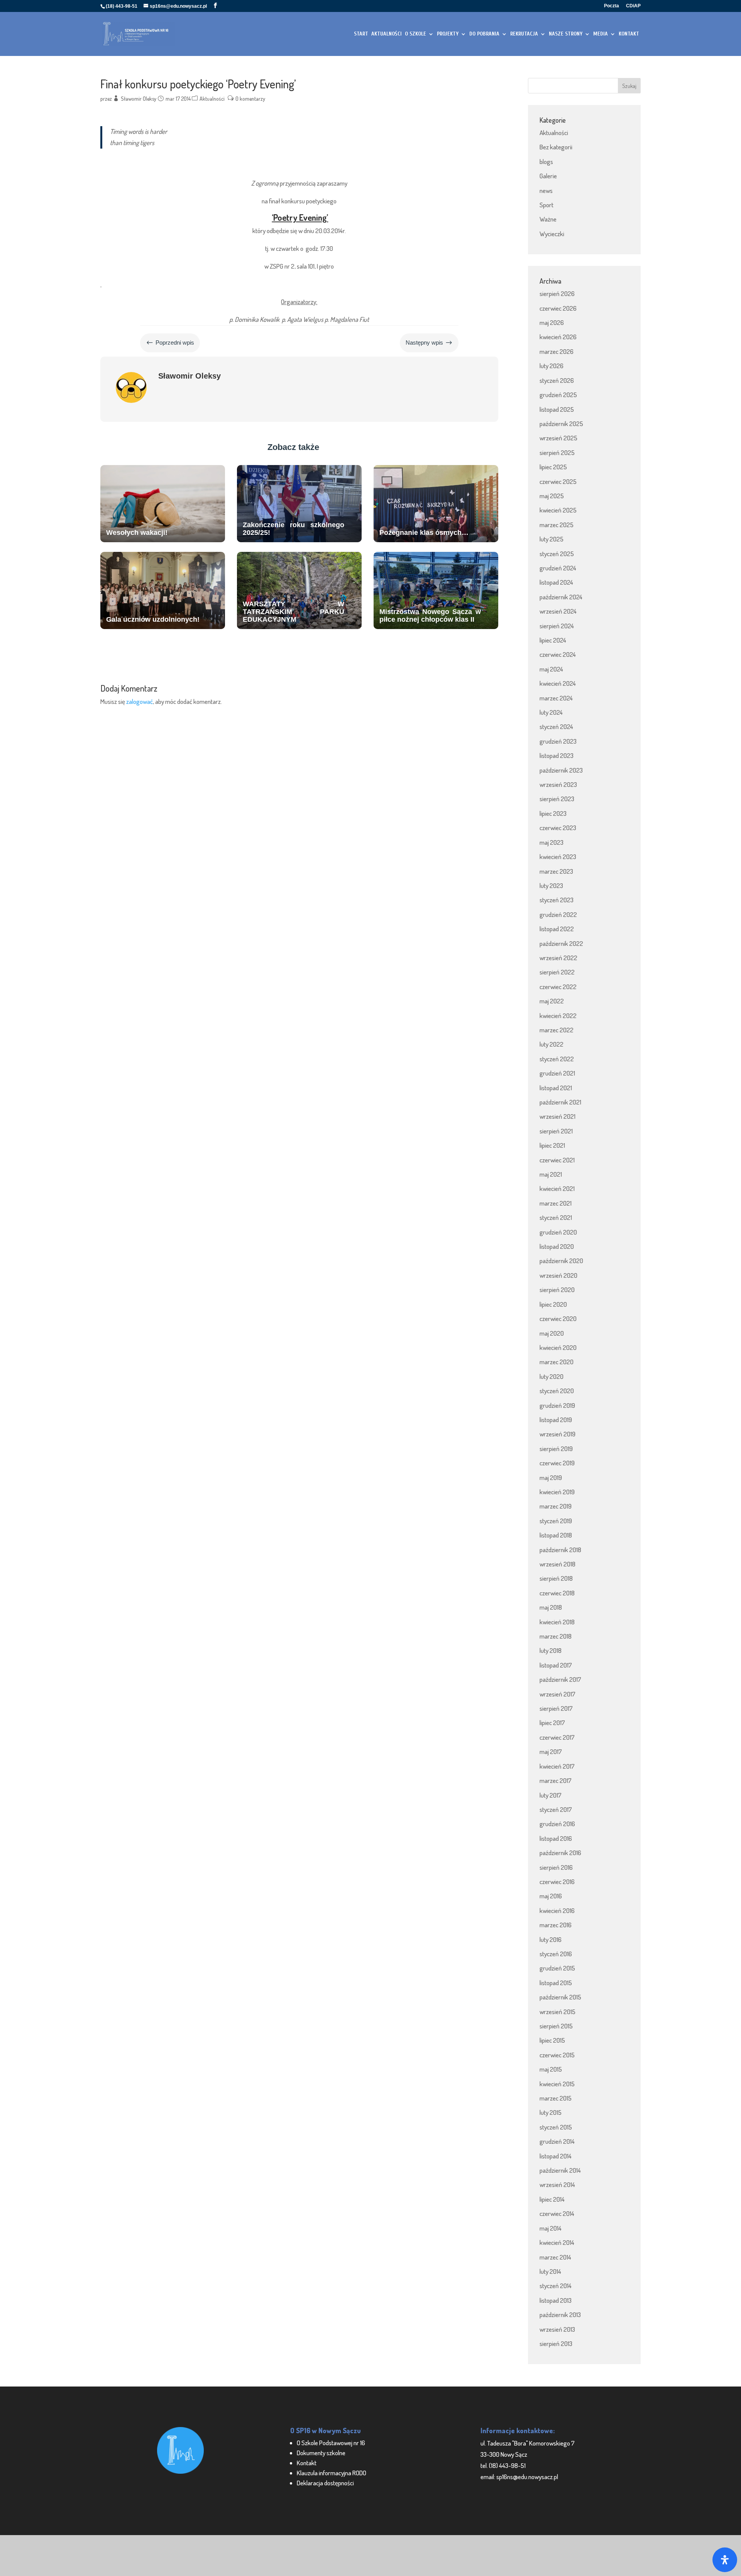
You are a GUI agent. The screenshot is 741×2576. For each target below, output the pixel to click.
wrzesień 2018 (557, 1564)
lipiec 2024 (553, 640)
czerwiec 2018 (557, 1593)
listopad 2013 (556, 2300)
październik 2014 (560, 2170)
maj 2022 (552, 1001)
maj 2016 (551, 1896)
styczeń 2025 (557, 554)
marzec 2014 (555, 2257)
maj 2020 (552, 1333)
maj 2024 (551, 669)
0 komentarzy (250, 99)
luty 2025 (552, 539)
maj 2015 (551, 2069)
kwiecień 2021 (557, 1188)
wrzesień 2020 (558, 1275)
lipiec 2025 (553, 467)
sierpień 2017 (556, 1708)
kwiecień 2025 (558, 510)
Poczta (612, 6)
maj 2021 (551, 1174)
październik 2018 (560, 1550)
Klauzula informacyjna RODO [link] (332, 2473)
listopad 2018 (556, 1535)
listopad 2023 (557, 755)
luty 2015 (551, 2112)
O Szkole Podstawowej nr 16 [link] (331, 2443)
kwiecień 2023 (558, 857)
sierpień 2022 (557, 972)
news (546, 190)
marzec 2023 (556, 871)
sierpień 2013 (556, 2343)
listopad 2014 (556, 2156)
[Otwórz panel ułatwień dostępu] (725, 2560)
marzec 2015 (556, 2098)
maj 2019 (551, 1477)
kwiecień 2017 (557, 1766)
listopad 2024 (556, 582)
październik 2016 (560, 1853)
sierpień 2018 (556, 1578)
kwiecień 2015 (557, 2084)
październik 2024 (561, 597)
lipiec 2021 (552, 1145)
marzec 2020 (557, 1362)
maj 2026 (552, 322)
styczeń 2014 (556, 2286)
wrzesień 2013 (557, 2329)
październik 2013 (560, 2315)
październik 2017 (560, 1679)
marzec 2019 (556, 1506)
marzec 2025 (557, 525)
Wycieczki (552, 234)
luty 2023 (551, 885)
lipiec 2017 (552, 1723)
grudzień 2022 (558, 914)
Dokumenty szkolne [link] (321, 2453)
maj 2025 (552, 496)
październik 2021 (560, 1102)
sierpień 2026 (557, 293)
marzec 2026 (557, 351)
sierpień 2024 (557, 626)
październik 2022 (561, 943)
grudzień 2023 (558, 741)
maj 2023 (552, 842)
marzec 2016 (556, 1925)
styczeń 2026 (557, 380)
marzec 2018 (556, 1636)
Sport (546, 205)
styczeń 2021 (556, 1217)
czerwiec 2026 (558, 308)
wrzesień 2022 (558, 958)
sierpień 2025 (557, 452)
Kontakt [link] (307, 2463)
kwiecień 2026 (558, 337)
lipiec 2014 (552, 2199)
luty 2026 (552, 366)
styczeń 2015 (556, 2127)
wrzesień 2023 (558, 784)
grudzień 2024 (558, 568)
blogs (546, 162)
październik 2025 (561, 424)
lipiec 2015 (552, 2040)
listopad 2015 (556, 1983)
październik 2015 (560, 1997)
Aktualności (212, 99)
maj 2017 (551, 1751)
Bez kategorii (556, 147)
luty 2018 (551, 1650)
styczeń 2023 (557, 900)
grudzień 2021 (557, 1073)
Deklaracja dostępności (325, 2483)
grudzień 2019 (557, 1405)
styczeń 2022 (557, 1059)
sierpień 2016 (556, 1867)
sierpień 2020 (557, 1290)
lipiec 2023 (553, 813)
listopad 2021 (556, 1088)
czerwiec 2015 (557, 2055)
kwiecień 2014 (557, 2242)
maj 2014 (551, 2228)
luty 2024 (551, 712)
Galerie (548, 176)
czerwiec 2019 (557, 1463)
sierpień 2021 (556, 1131)
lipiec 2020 (553, 1304)
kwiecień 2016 (557, 1910)
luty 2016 (551, 1939)
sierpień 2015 (556, 2026)
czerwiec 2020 (558, 1318)
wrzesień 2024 (558, 611)
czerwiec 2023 (558, 828)
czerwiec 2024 (558, 654)
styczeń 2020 (557, 1391)
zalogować (140, 701)
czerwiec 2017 (557, 1737)
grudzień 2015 (557, 1968)
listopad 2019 (556, 1420)
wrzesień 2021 (557, 1116)
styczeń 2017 (556, 1809)
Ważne (548, 219)
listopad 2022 (557, 929)
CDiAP (633, 6)
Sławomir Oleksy (139, 99)
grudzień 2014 (557, 2141)
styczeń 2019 (556, 1521)
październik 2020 (561, 1261)
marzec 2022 (557, 1030)
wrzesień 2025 (558, 438)
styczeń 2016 (556, 1954)
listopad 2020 (557, 1246)
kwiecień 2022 (558, 1016)
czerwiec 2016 (557, 1882)
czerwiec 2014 (557, 2213)
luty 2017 (551, 1795)
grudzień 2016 (557, 1824)
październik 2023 (561, 770)
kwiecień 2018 (557, 1622)
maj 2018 (551, 1607)
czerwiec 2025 (558, 481)
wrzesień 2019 (557, 1434)
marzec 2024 (556, 698)
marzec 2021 (556, 1203)
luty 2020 (552, 1376)
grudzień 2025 (558, 395)
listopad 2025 (557, 409)
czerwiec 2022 (558, 987)
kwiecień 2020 (558, 1347)
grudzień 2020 (558, 1232)
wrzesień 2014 (557, 2184)
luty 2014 (550, 2271)
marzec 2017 (556, 1780)
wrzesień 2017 (557, 1694)
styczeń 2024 (556, 726)
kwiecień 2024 (558, 683)
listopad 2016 (556, 1838)
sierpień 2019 (556, 1449)
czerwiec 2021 (557, 1160)
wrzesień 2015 (557, 2012)
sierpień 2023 (557, 799)
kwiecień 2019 (557, 1492)
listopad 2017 (556, 1665)
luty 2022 (552, 1044)
